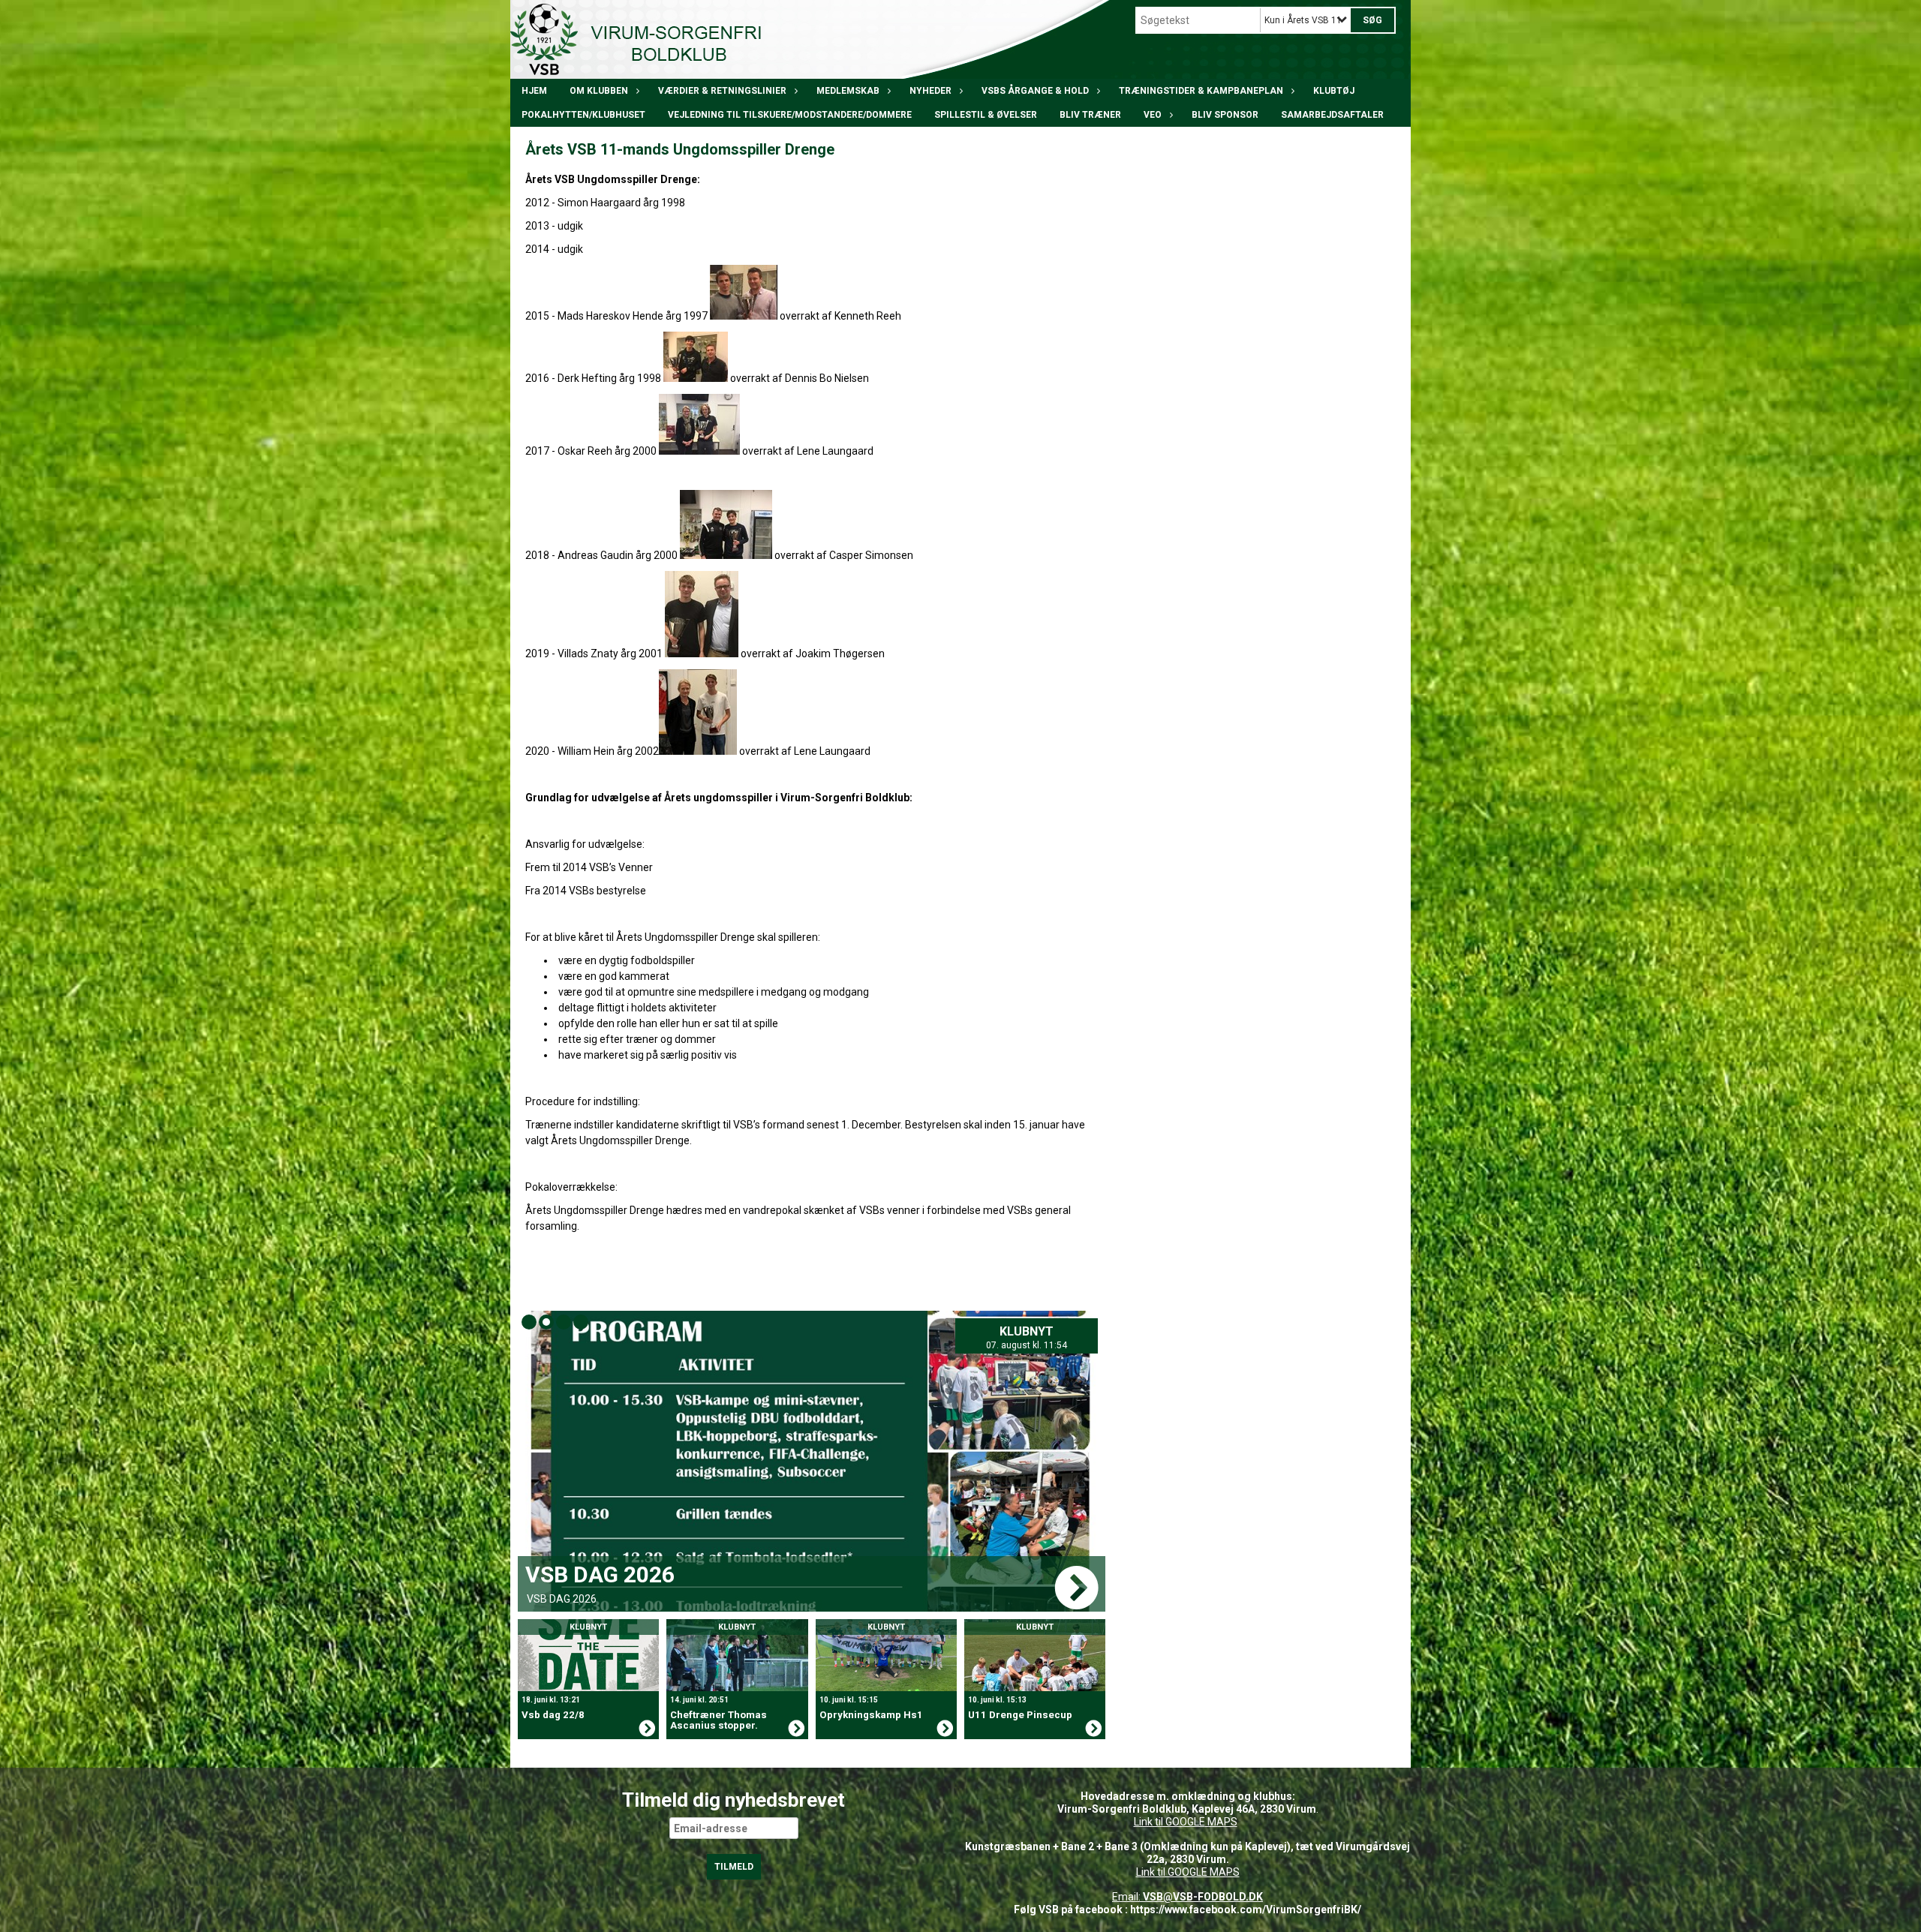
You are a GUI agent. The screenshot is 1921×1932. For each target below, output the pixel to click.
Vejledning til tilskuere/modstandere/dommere (790, 115)
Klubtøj (1334, 91)
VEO (1153, 115)
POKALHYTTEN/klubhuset (583, 115)
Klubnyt (1036, 1331)
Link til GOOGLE (1169, 1822)
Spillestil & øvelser (986, 115)
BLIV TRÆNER (1090, 115)
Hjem (534, 91)
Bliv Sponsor (1225, 115)
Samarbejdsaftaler (1332, 115)
